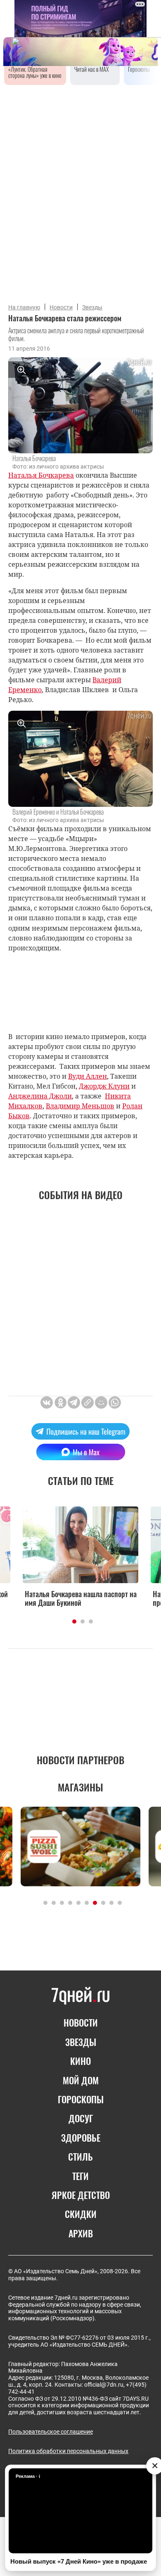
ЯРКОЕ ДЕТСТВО (81, 2195)
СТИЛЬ (80, 2156)
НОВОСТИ (81, 2022)
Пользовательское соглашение (51, 2432)
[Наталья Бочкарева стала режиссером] (88, 1402)
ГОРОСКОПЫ (81, 2099)
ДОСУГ (81, 2118)
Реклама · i (28, 2476)
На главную (24, 307)
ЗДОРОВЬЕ (81, 2138)
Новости (61, 307)
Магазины (80, 1787)
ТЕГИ (80, 2176)
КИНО (80, 2061)
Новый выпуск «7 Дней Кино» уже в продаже (79, 2561)
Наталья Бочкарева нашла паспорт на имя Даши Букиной (81, 1598)
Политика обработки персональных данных (68, 2451)
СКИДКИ (81, 2214)
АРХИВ (81, 2233)
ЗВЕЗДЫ (81, 2042)
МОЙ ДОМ (81, 2080)
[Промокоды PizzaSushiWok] (80, 1847)
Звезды (92, 307)
